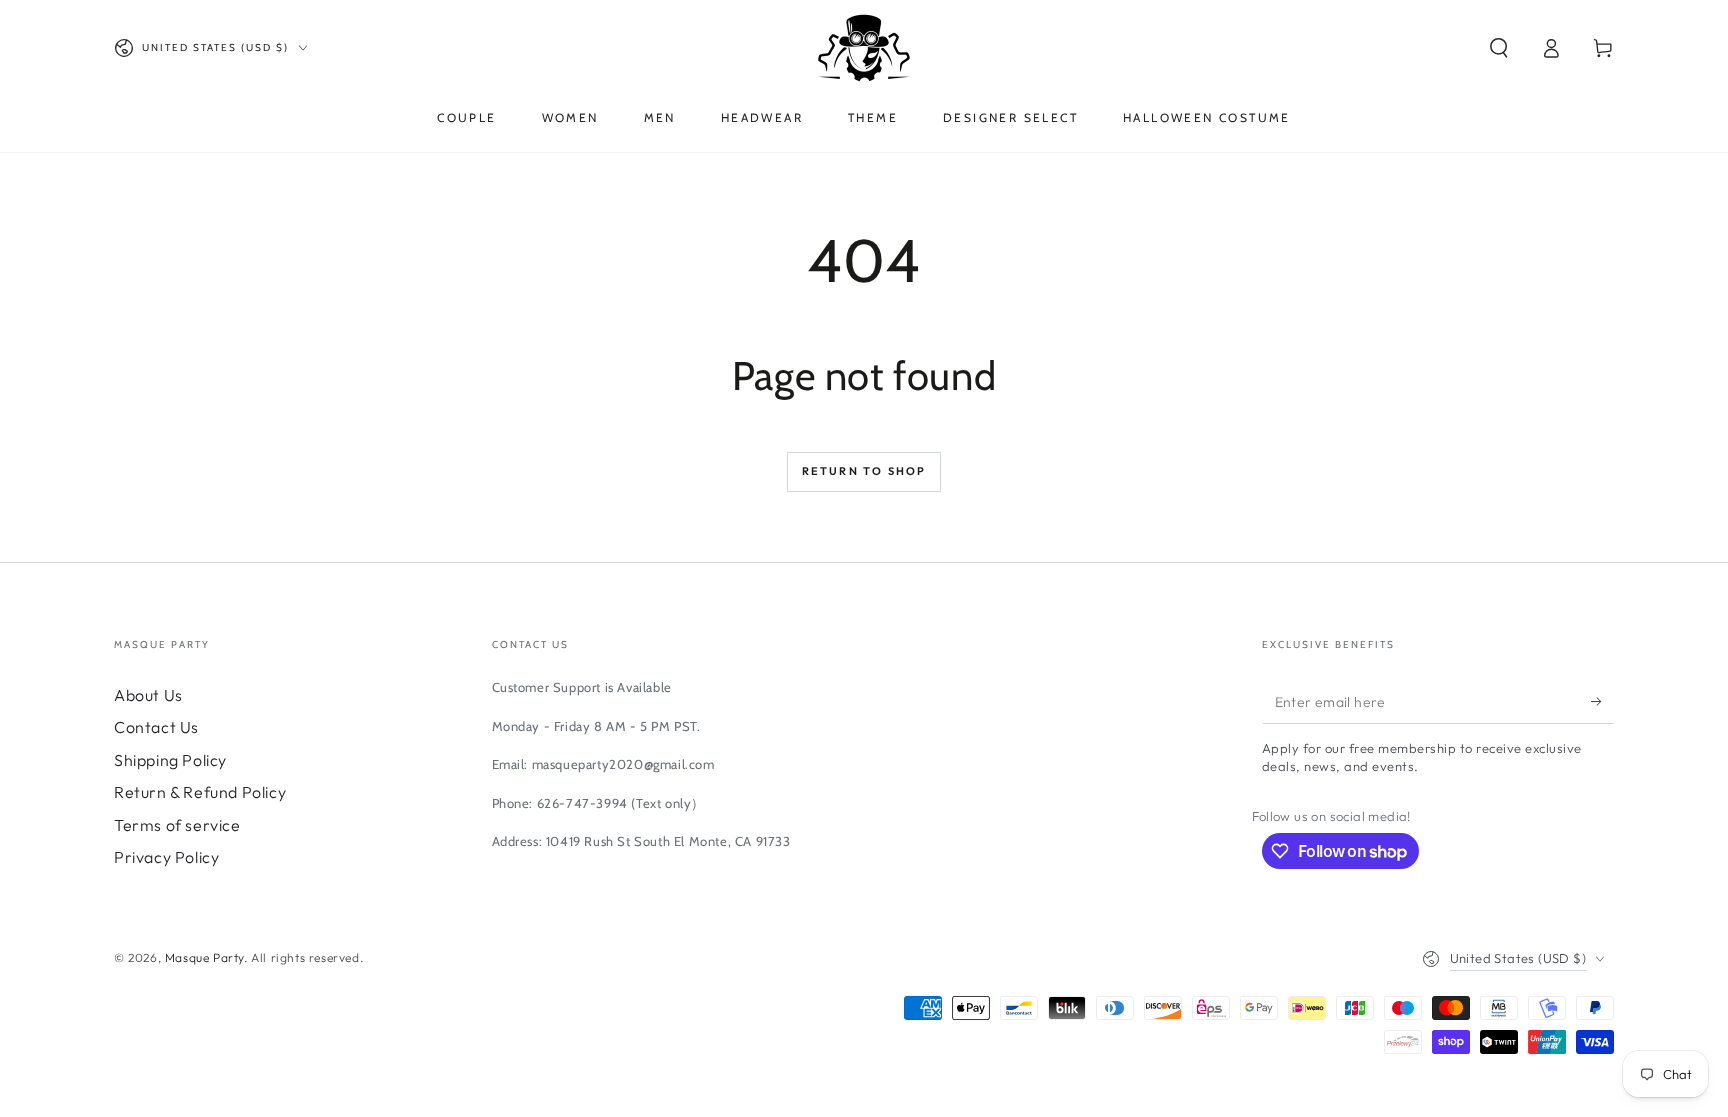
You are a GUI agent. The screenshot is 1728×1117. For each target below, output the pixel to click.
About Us (148, 695)
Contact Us (156, 727)
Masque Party (204, 957)
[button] (1499, 48)
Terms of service (177, 825)
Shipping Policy (170, 760)
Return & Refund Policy (200, 792)
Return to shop (864, 471)
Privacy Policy (166, 857)
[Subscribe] (1602, 701)
